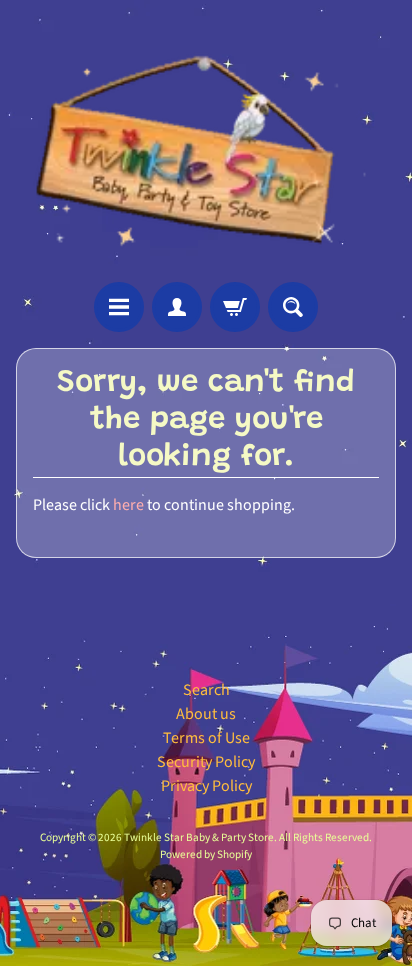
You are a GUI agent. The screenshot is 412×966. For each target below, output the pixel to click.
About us (206, 714)
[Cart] (235, 307)
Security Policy (206, 762)
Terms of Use (206, 738)
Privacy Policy (206, 786)
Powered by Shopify (206, 854)
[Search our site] (293, 307)
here (128, 505)
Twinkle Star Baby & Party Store (199, 837)
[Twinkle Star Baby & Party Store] (206, 141)
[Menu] (119, 307)
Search (206, 690)
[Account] (177, 307)
